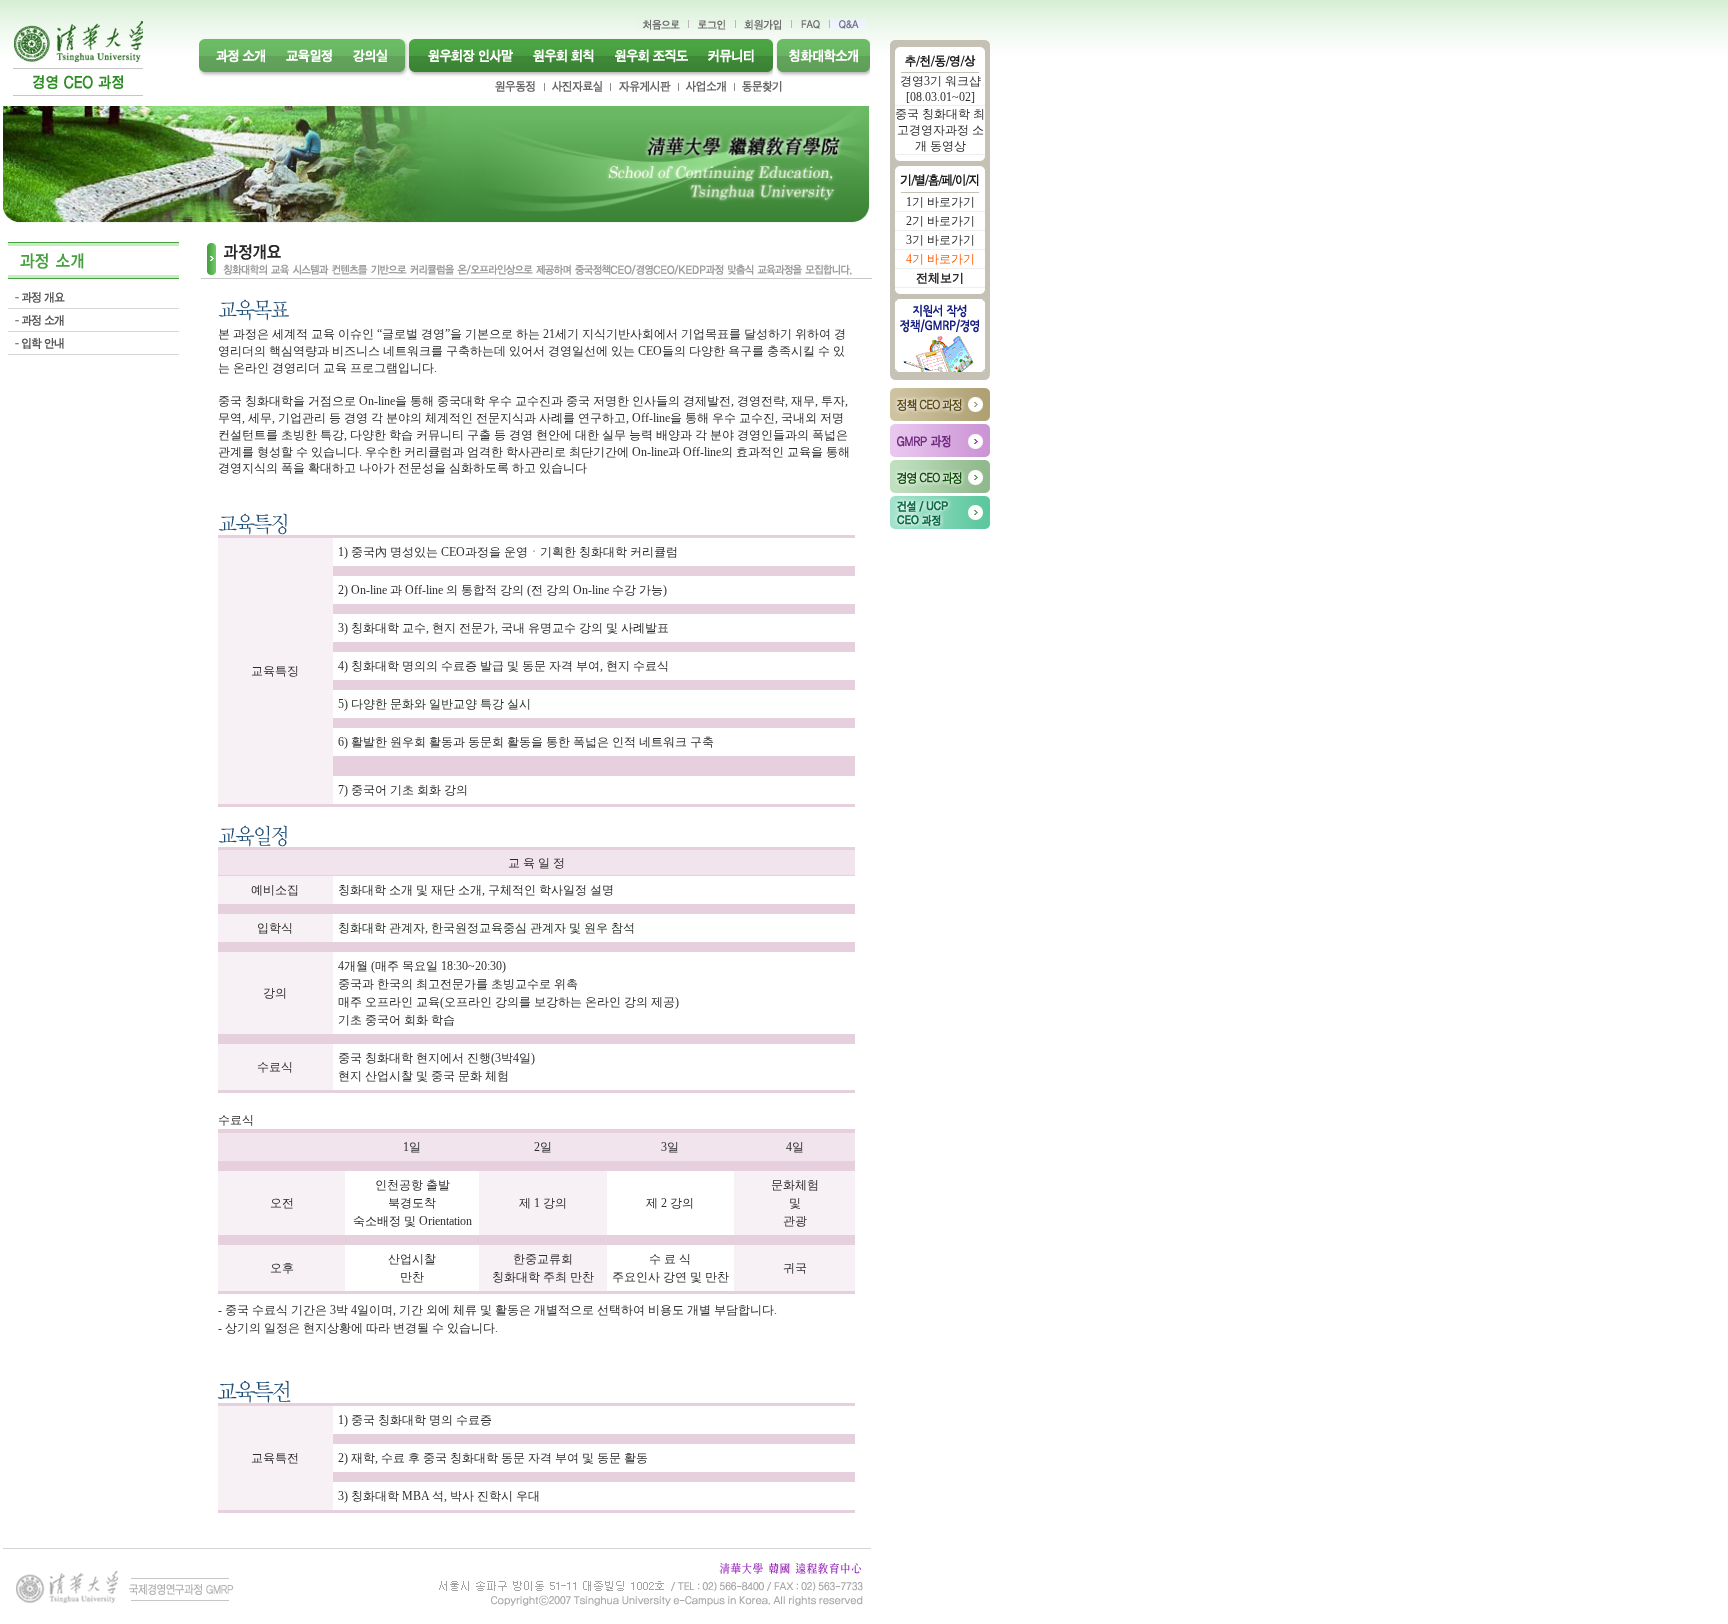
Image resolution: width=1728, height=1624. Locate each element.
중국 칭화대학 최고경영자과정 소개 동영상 (940, 130)
